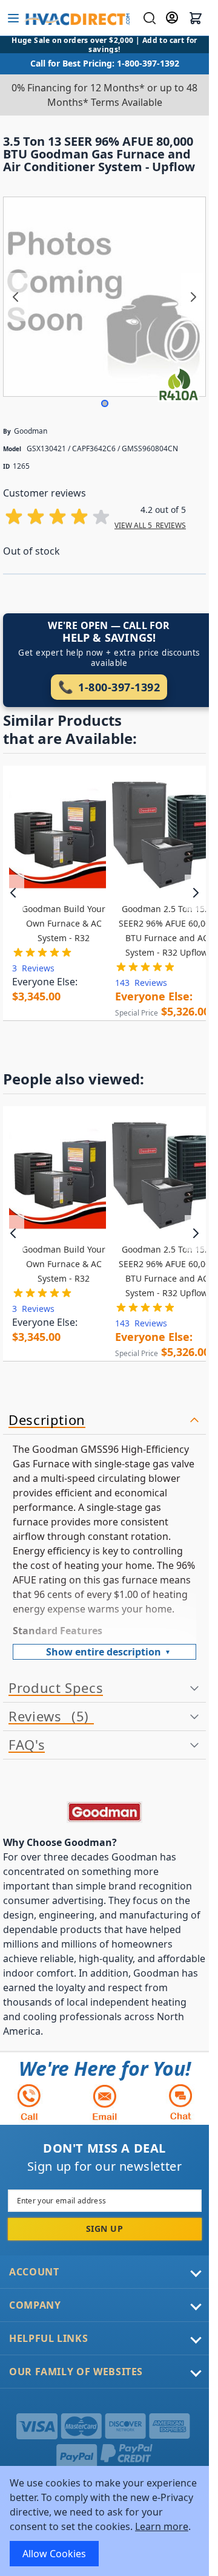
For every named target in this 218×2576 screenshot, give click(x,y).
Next (195, 893)
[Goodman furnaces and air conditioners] (104, 1812)
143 (141, 983)
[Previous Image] (16, 297)
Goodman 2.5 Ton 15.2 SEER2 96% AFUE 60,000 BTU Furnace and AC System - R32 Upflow (167, 931)
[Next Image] (193, 297)
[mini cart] (196, 18)
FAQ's (27, 1745)
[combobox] (148, 18)
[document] (104, 2521)
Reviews (46, 1717)
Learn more (162, 2526)
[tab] (104, 1420)
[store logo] (77, 18)
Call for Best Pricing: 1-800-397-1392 (105, 63)
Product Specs (56, 1688)
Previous (14, 893)
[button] (105, 403)
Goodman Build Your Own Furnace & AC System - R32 (64, 923)
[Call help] (29, 2102)
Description (47, 1420)
